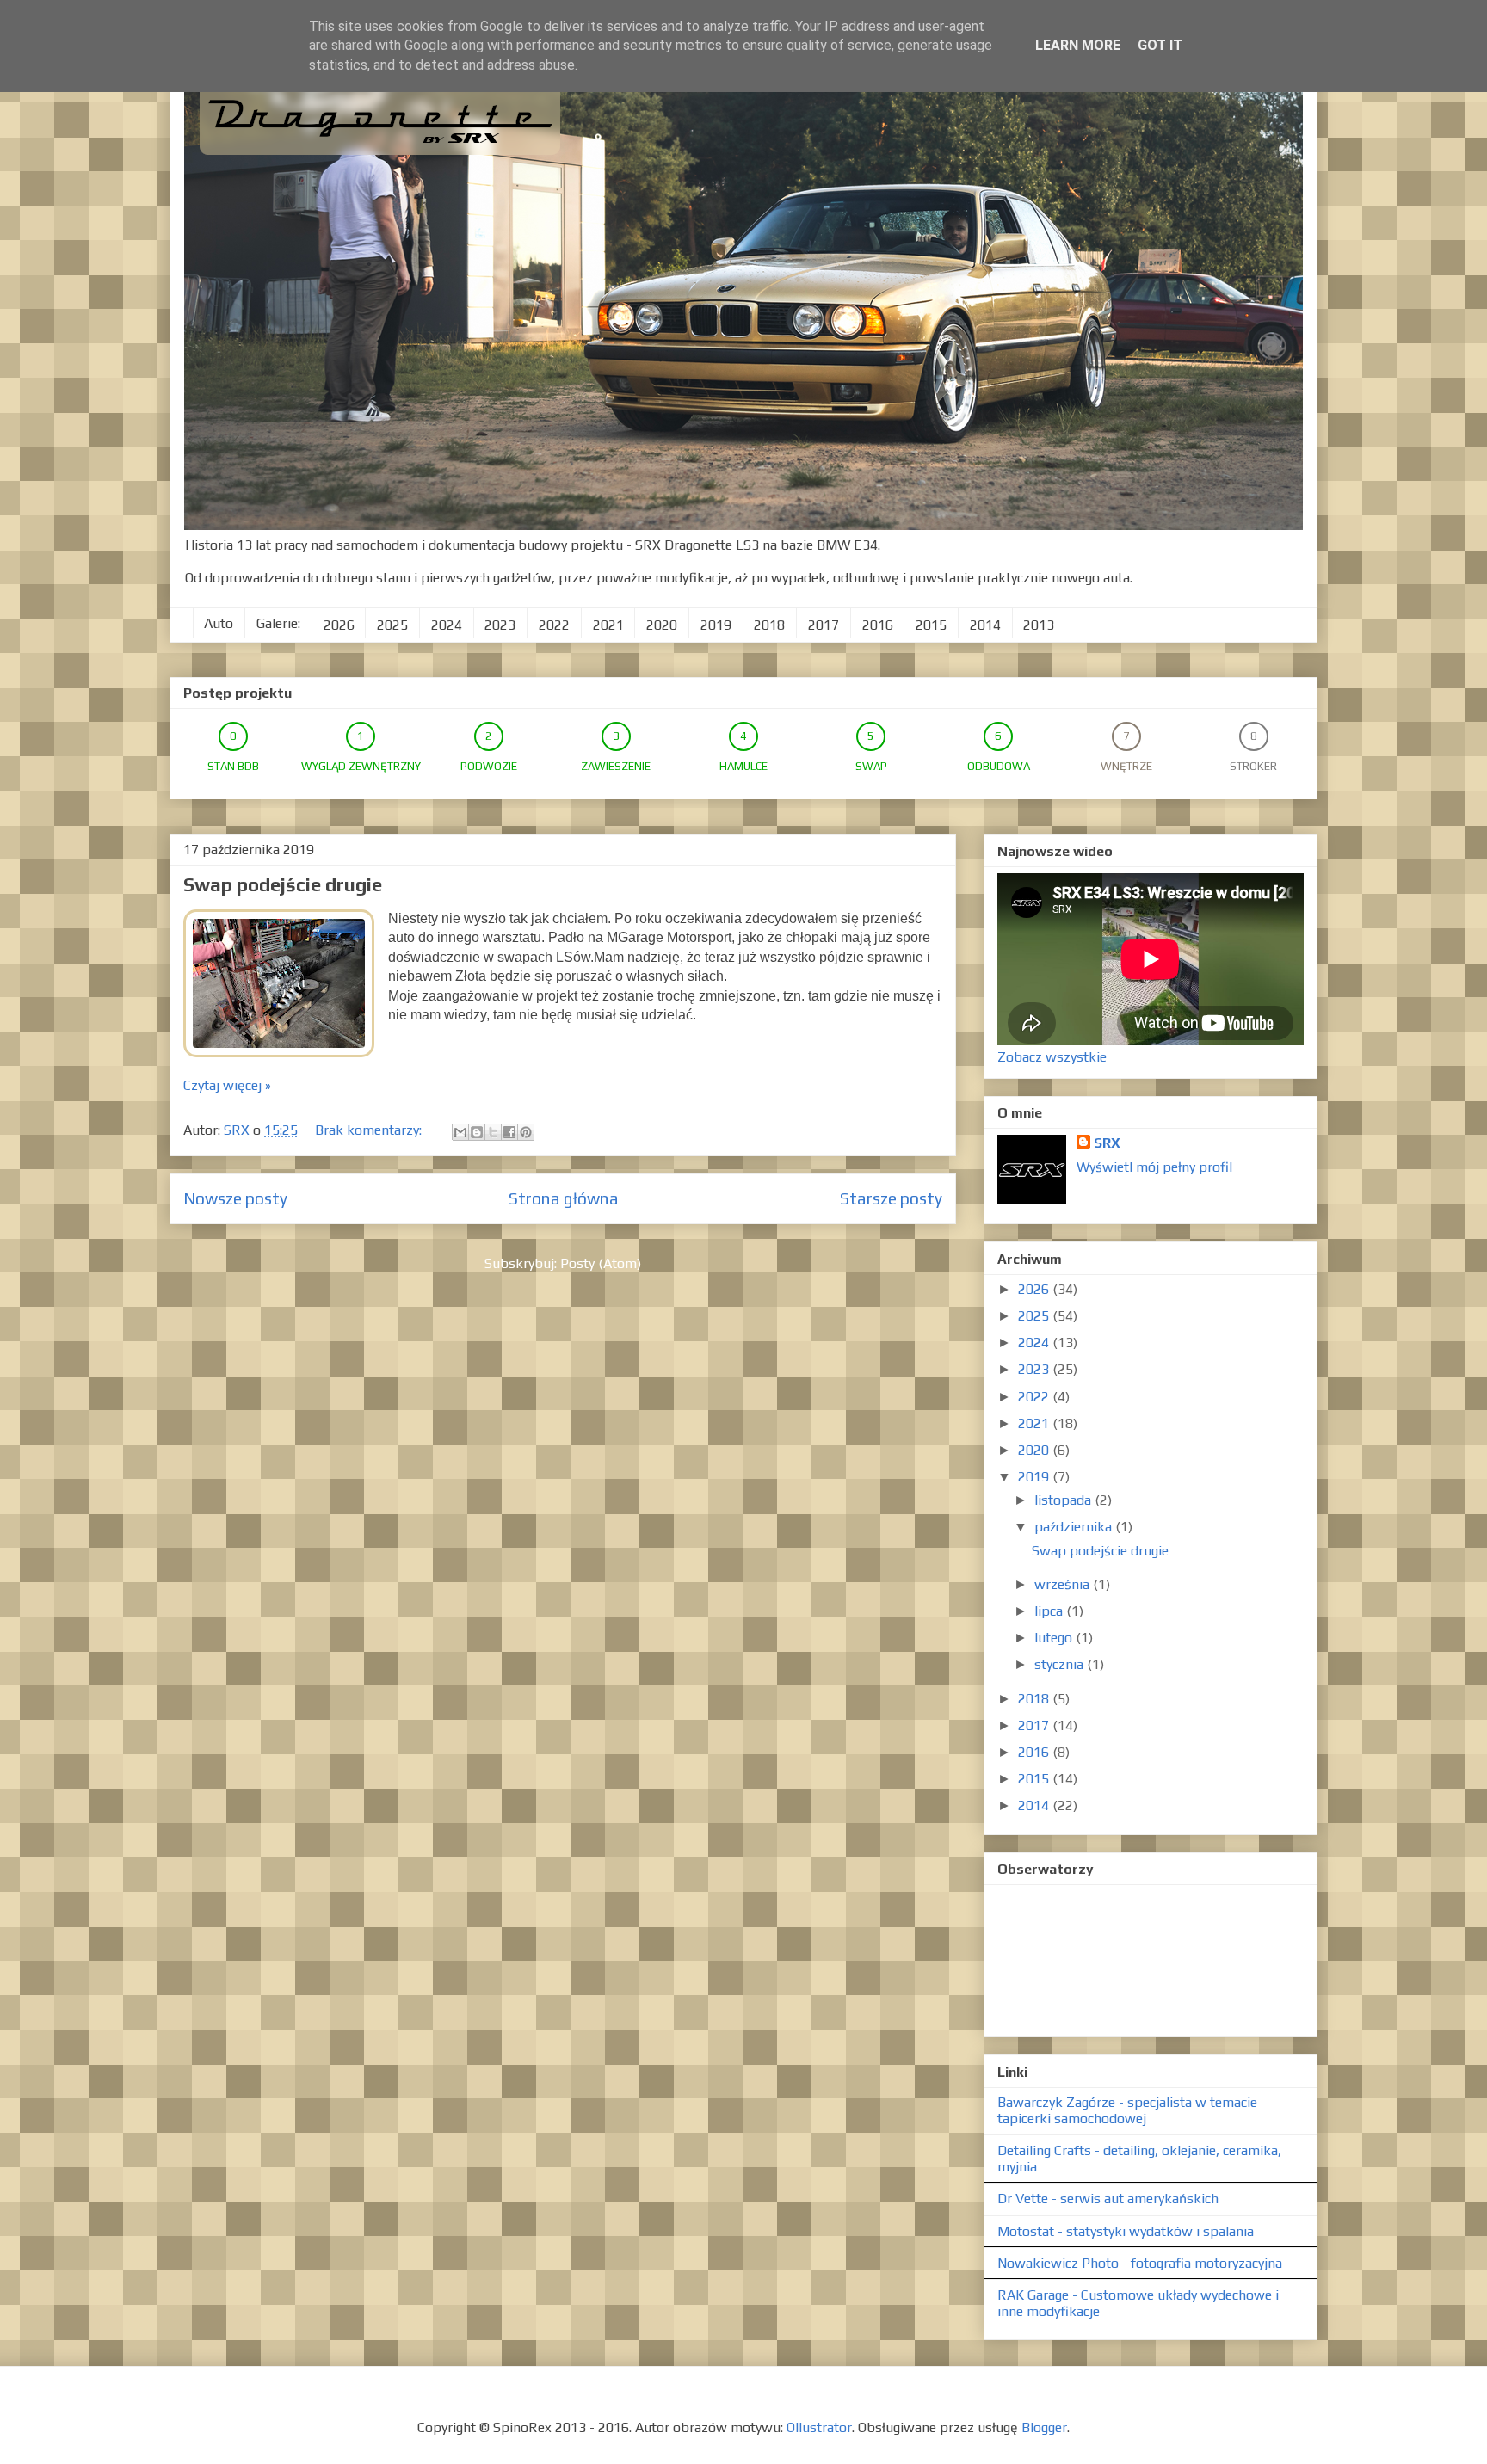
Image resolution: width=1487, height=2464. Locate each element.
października (1075, 1527)
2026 (339, 625)
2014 (985, 625)
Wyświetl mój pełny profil (1154, 1167)
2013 (1039, 625)
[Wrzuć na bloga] (477, 1132)
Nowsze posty (235, 1198)
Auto (219, 623)
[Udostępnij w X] (493, 1132)
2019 (716, 625)
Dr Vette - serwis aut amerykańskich (1108, 2199)
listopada (1064, 1500)
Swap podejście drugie (283, 884)
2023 (500, 625)
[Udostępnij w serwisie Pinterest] (526, 1132)
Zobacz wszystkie (1052, 1057)
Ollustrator (819, 2427)
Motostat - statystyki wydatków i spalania (1126, 2231)
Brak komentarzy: (370, 1130)
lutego (1055, 1638)
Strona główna (564, 1198)
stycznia (1061, 1664)
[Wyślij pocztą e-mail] (460, 1132)
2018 (769, 625)
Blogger (1044, 2427)
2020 (662, 625)
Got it (1160, 45)
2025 (392, 625)
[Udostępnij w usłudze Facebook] (509, 1132)
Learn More (1078, 45)
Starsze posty (891, 1198)
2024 (447, 625)
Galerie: (278, 623)
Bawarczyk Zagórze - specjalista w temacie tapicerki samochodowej (1127, 2110)
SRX (1107, 1143)
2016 (878, 625)
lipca (1050, 1611)
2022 (554, 625)
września (1064, 1584)
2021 (608, 625)
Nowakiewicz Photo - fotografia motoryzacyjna (1140, 2263)
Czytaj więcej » (227, 1085)
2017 (824, 625)
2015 (931, 625)
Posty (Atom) (601, 1263)
